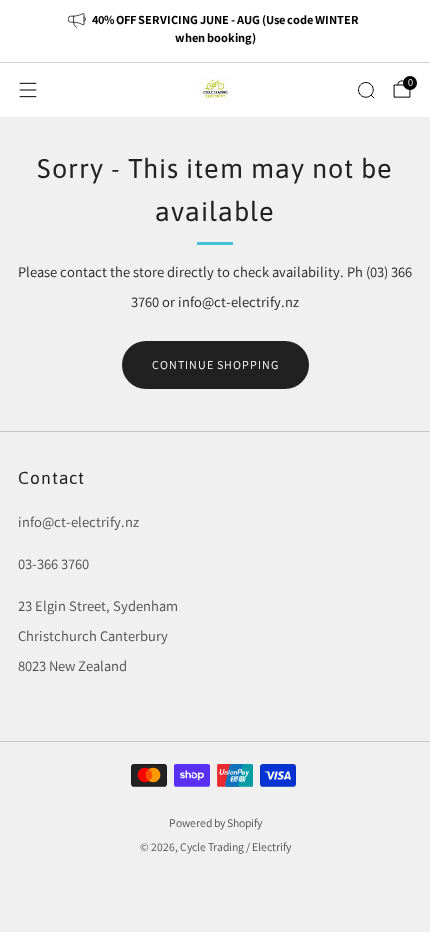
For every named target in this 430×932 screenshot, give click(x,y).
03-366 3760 (53, 563)
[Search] (366, 90)
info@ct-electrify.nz (78, 521)
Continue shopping (215, 364)
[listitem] (215, 31)
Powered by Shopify (215, 822)
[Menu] (28, 90)
